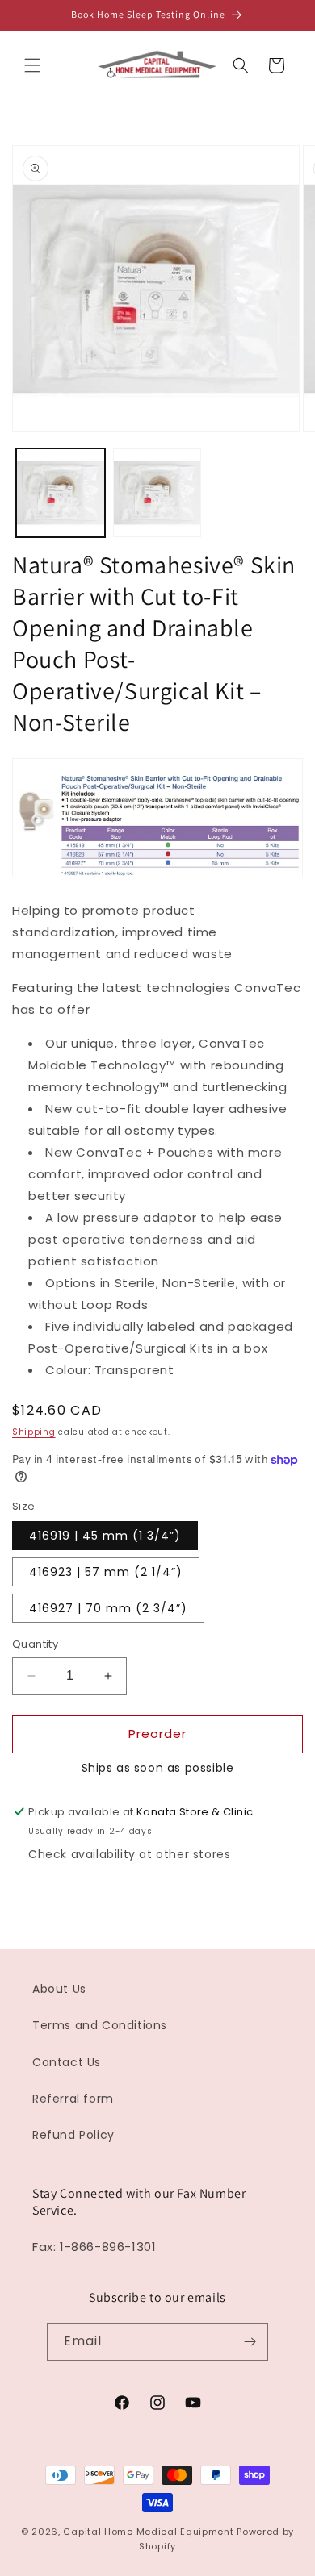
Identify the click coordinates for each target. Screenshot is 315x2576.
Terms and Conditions (100, 2025)
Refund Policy (73, 2135)
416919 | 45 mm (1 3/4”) (105, 1536)
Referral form (73, 2099)
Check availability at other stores (129, 1854)
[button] (32, 65)
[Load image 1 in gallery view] (61, 493)
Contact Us (67, 2062)
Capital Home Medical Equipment (148, 2532)
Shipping (34, 1432)
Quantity (35, 1644)
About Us (59, 1989)
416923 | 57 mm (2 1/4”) (106, 1572)
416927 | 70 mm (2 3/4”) (108, 1608)
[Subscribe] (250, 2342)
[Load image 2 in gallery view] (157, 493)
